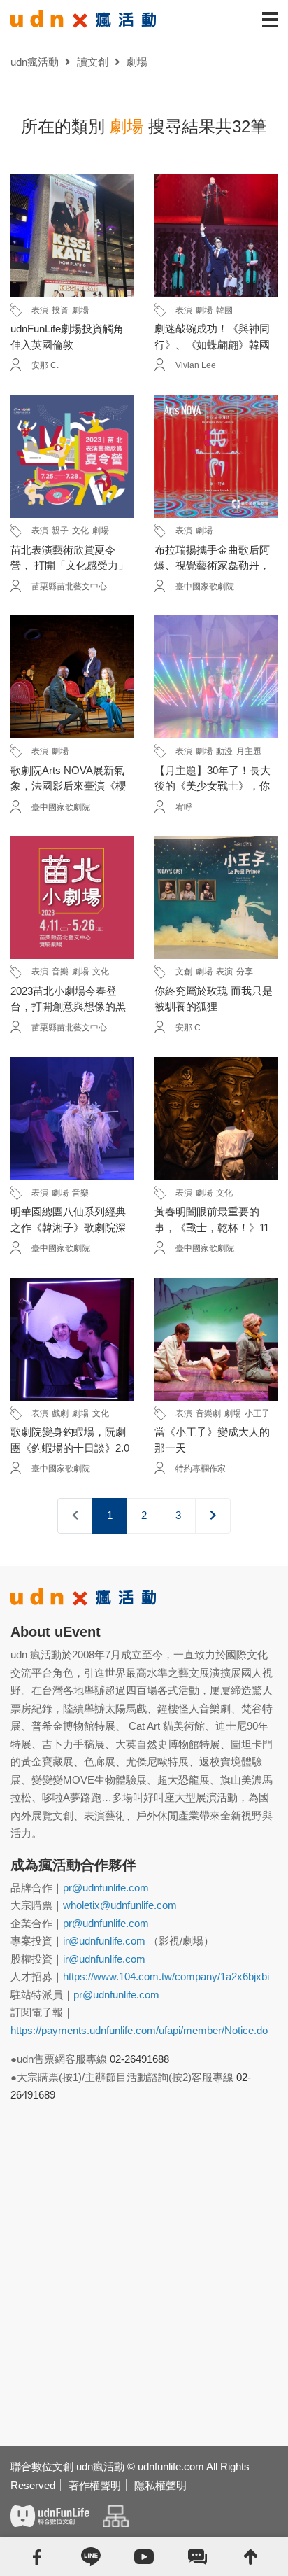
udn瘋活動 (35, 62)
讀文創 (93, 62)
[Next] (213, 1516)
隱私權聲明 (160, 2485)
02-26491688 (139, 2059)
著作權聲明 (95, 2485)
